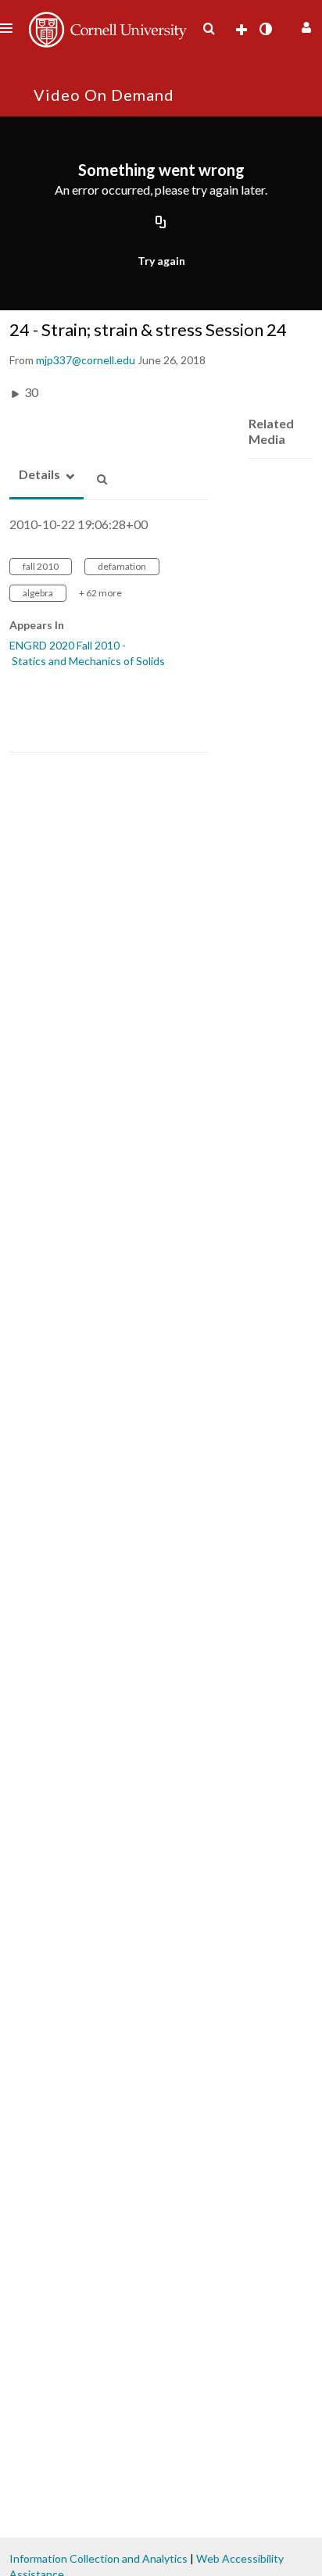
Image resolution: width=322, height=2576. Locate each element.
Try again (161, 261)
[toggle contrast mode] (265, 29)
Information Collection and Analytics (98, 2558)
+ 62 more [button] (100, 593)
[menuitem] (209, 29)
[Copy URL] (161, 224)
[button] (304, 25)
